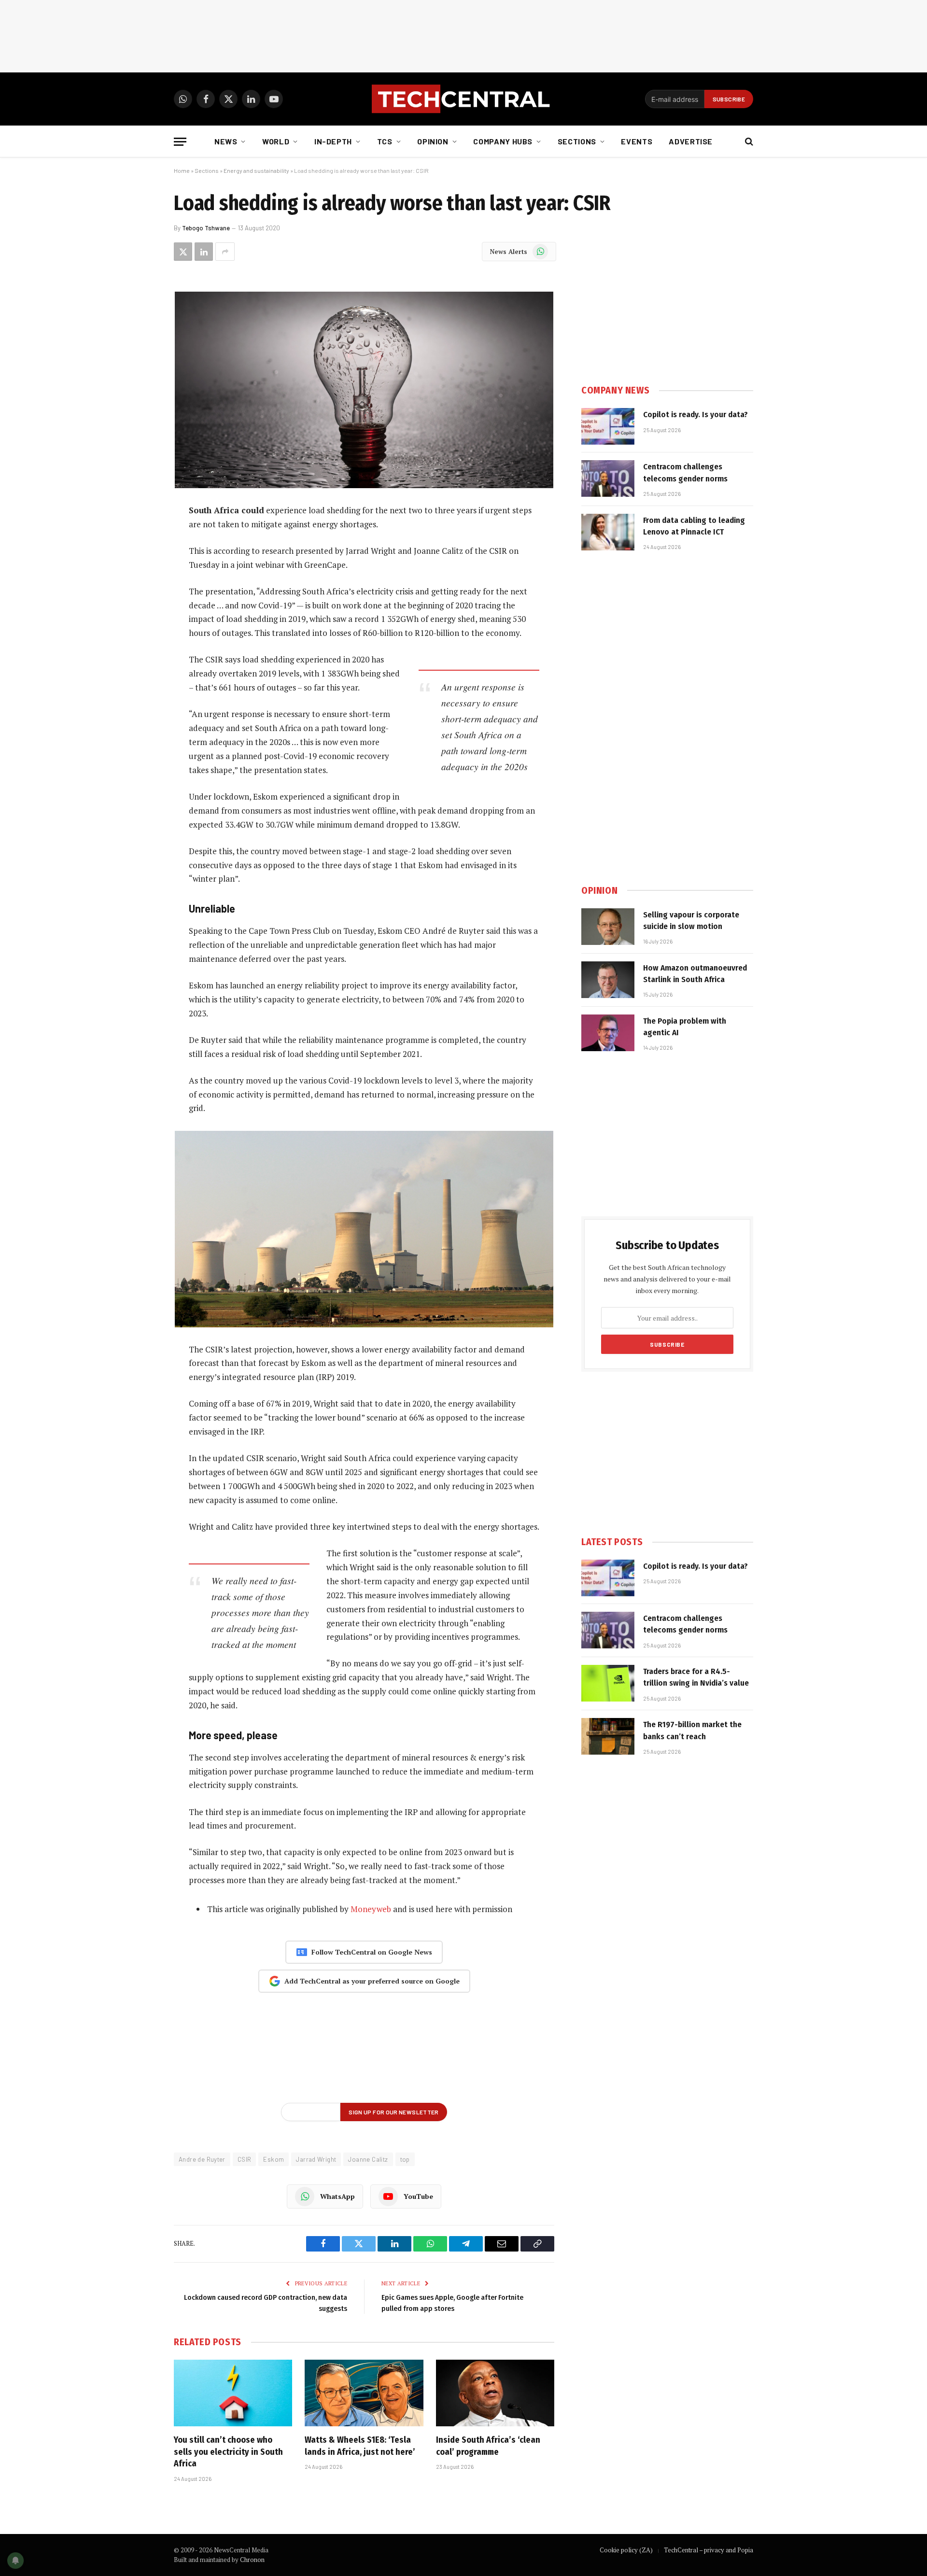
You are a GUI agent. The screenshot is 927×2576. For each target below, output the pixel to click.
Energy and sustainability (256, 170)
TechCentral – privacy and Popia (709, 2550)
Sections (577, 141)
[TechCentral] (463, 99)
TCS (385, 141)
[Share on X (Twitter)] (183, 252)
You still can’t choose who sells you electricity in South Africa (228, 2452)
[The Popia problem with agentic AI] (608, 1033)
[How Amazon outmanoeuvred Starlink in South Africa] (608, 980)
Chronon (252, 2560)
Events (637, 141)
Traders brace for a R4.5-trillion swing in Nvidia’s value (696, 1677)
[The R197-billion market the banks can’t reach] (608, 1736)
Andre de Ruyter (202, 2159)
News (226, 141)
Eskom (274, 2159)
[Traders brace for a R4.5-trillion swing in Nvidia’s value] (608, 1683)
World (276, 141)
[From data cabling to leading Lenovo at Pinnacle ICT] (608, 532)
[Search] (748, 142)
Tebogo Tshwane (206, 228)
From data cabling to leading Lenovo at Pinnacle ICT (694, 526)
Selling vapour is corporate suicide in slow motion (691, 921)
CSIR (245, 2159)
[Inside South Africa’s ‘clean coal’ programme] (495, 2393)
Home (182, 170)
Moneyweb (371, 1909)
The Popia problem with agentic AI (685, 1027)
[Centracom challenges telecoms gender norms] (608, 479)
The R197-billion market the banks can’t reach (692, 1730)
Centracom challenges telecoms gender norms (685, 472)
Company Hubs (503, 141)
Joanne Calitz (368, 2159)
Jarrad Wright (316, 2159)
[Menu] (180, 142)
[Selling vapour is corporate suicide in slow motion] (608, 927)
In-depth (333, 141)
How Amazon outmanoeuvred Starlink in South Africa (695, 974)
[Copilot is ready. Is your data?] (608, 426)
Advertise (691, 141)
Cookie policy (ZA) (626, 2550)
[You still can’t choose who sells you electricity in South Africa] (233, 2393)
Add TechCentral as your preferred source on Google (372, 1981)
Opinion (433, 141)
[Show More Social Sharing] (225, 252)
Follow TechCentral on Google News (372, 1952)
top (405, 2159)
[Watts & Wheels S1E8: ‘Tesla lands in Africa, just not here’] (364, 2393)
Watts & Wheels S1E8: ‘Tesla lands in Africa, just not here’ (360, 2446)
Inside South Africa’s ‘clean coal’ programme (488, 2446)
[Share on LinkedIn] (204, 252)
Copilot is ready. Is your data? (695, 415)
